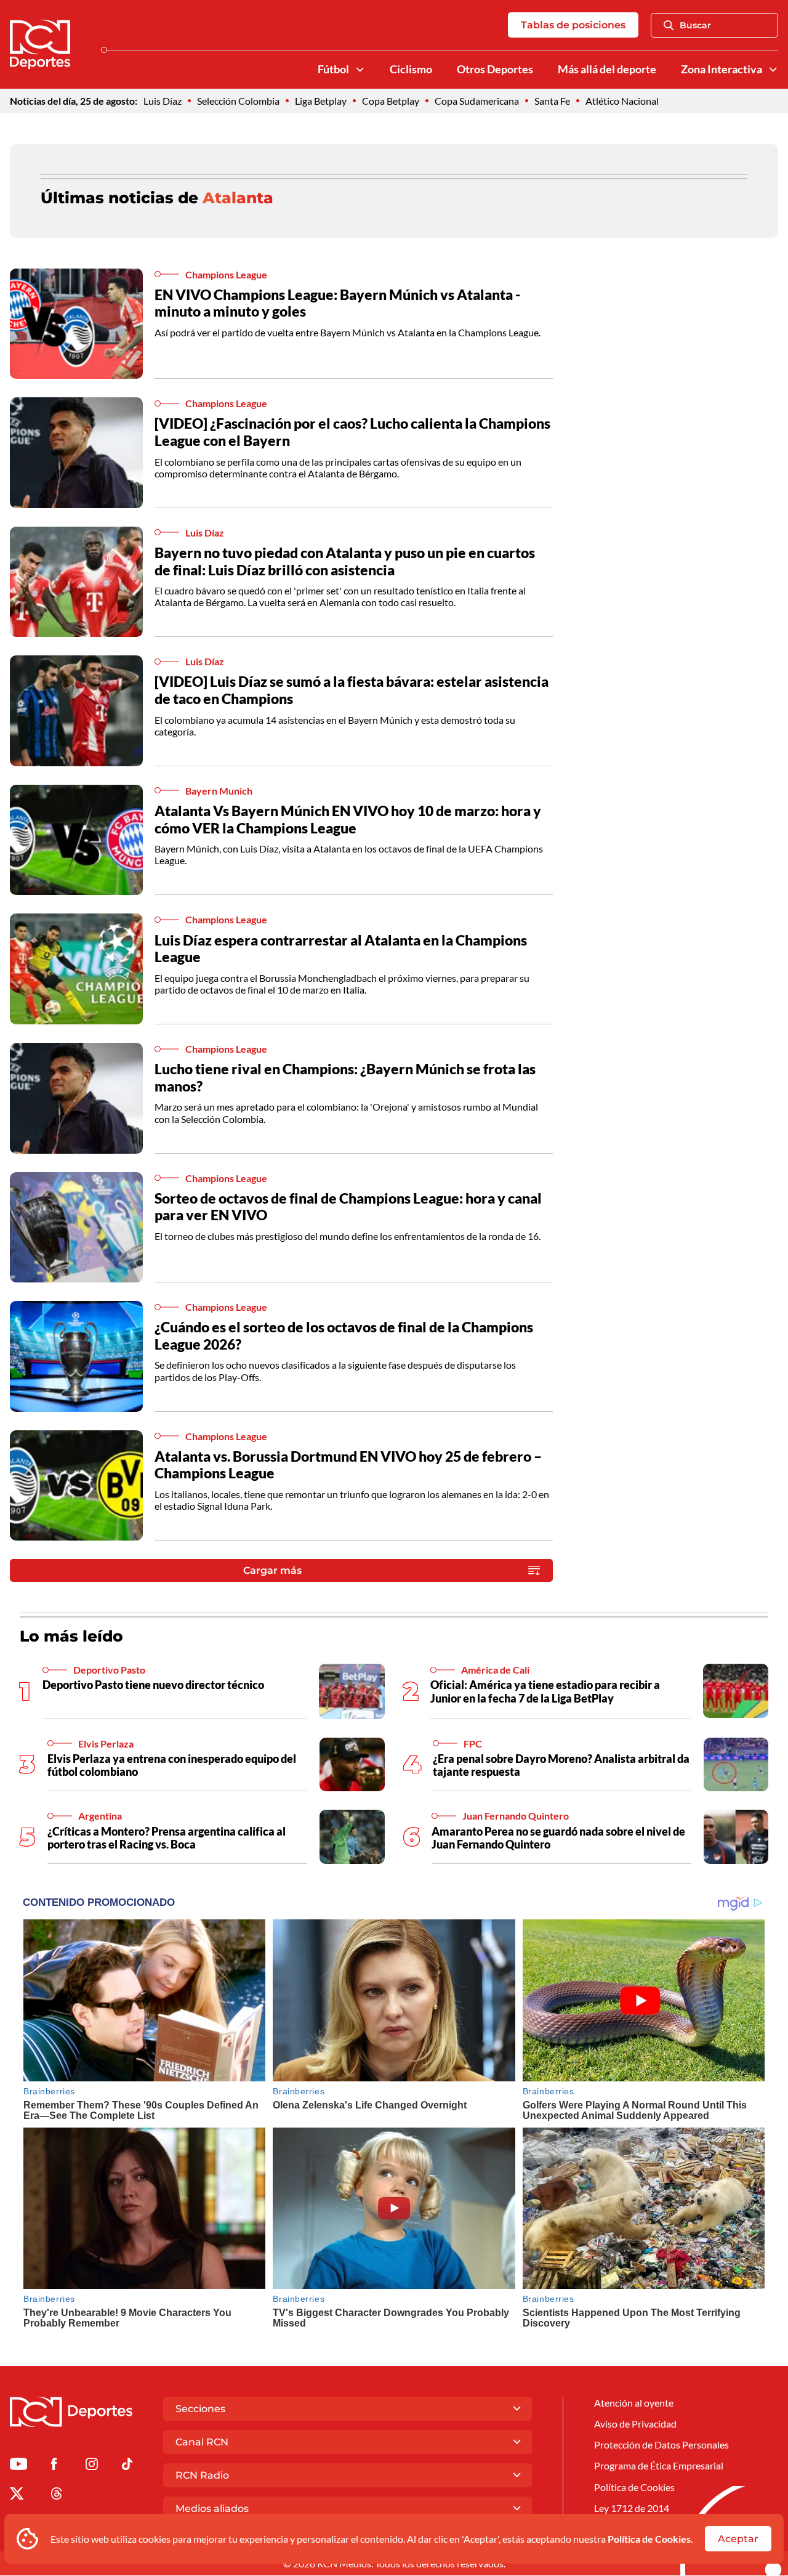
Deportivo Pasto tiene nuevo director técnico (153, 1685)
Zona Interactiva (722, 69)
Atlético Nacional (622, 101)
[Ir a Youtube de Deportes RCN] (18, 2466)
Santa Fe (552, 101)
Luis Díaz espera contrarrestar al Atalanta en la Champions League (341, 949)
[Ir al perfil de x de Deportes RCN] (17, 2496)
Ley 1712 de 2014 (632, 2508)
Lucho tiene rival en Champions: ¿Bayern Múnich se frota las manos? (345, 1077)
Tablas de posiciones (573, 25)
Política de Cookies (649, 2539)
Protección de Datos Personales (661, 2444)
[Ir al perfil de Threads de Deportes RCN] (57, 2496)
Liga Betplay (321, 101)
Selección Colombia (238, 101)
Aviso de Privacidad (635, 2424)
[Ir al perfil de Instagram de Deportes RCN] (92, 2466)
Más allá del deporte (607, 69)
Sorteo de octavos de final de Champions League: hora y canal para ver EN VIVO (348, 1207)
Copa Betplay (391, 101)
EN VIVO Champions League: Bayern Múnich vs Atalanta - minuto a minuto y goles (338, 303)
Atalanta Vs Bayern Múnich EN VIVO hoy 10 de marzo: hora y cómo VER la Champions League (348, 819)
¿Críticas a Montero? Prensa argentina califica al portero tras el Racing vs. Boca (167, 1838)
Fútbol (333, 69)
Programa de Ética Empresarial (659, 2465)
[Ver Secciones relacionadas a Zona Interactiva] (773, 70)
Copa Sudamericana (477, 101)
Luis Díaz (163, 101)
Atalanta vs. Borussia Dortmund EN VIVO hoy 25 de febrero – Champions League (348, 1465)
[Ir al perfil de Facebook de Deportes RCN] (54, 2466)
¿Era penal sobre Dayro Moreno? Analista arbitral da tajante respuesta (561, 1765)
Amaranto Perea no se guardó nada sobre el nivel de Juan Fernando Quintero (558, 1838)
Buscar (695, 25)
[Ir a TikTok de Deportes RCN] (127, 2466)
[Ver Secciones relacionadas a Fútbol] (360, 70)
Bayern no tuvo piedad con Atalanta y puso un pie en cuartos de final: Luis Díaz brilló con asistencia (345, 561)
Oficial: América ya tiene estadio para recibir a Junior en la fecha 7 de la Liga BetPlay (545, 1691)
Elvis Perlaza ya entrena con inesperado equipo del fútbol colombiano (172, 1765)
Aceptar (738, 2539)
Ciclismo (411, 69)
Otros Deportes (495, 69)
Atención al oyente (634, 2403)
